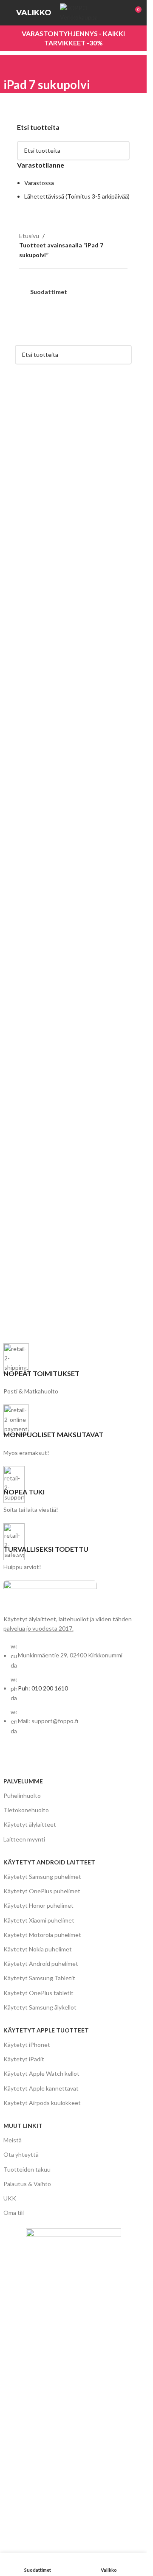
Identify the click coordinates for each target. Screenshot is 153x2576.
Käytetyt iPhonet (27, 2045)
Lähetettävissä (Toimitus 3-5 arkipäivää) (77, 196)
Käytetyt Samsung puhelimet (42, 1877)
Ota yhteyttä (21, 2154)
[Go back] (14, 66)
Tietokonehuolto (26, 1810)
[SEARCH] (120, 151)
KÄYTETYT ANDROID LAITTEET (49, 1862)
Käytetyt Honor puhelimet (38, 1905)
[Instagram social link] (25, 1759)
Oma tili (14, 2213)
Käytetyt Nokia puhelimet (38, 1949)
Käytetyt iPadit (24, 2059)
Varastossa (39, 183)
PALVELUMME (23, 1781)
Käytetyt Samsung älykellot (40, 2007)
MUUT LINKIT (23, 2126)
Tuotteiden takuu (27, 2169)
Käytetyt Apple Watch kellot (41, 2073)
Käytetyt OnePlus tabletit (38, 1993)
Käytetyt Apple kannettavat (41, 2088)
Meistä (13, 2140)
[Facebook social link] (10, 1759)
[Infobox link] (74, 1370)
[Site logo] (91, 12)
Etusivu (29, 236)
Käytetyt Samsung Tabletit (39, 1978)
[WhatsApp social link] (40, 1759)
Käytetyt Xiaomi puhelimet (39, 1920)
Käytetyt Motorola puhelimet (42, 1935)
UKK (10, 2198)
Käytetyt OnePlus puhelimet (42, 1891)
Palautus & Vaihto (27, 2184)
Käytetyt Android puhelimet (41, 1964)
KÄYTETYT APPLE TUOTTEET (46, 2030)
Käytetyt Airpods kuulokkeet (42, 2103)
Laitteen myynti (24, 1839)
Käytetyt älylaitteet (30, 1824)
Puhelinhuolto (22, 1795)
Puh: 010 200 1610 (43, 1688)
